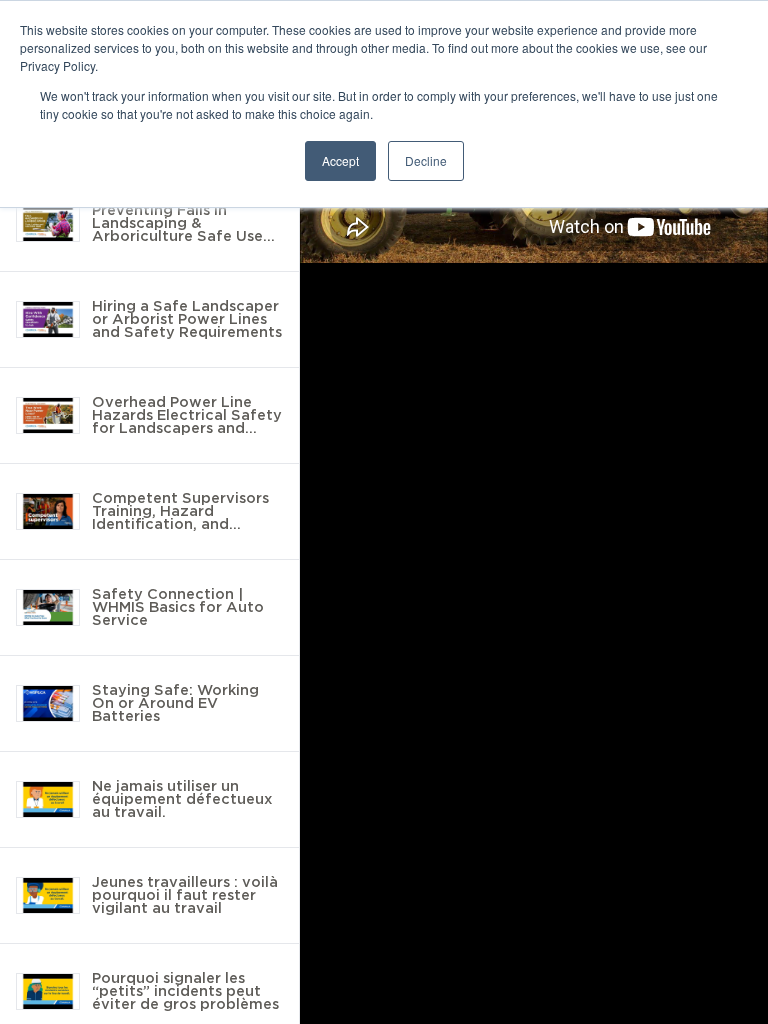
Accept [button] (340, 160)
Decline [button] (426, 160)
